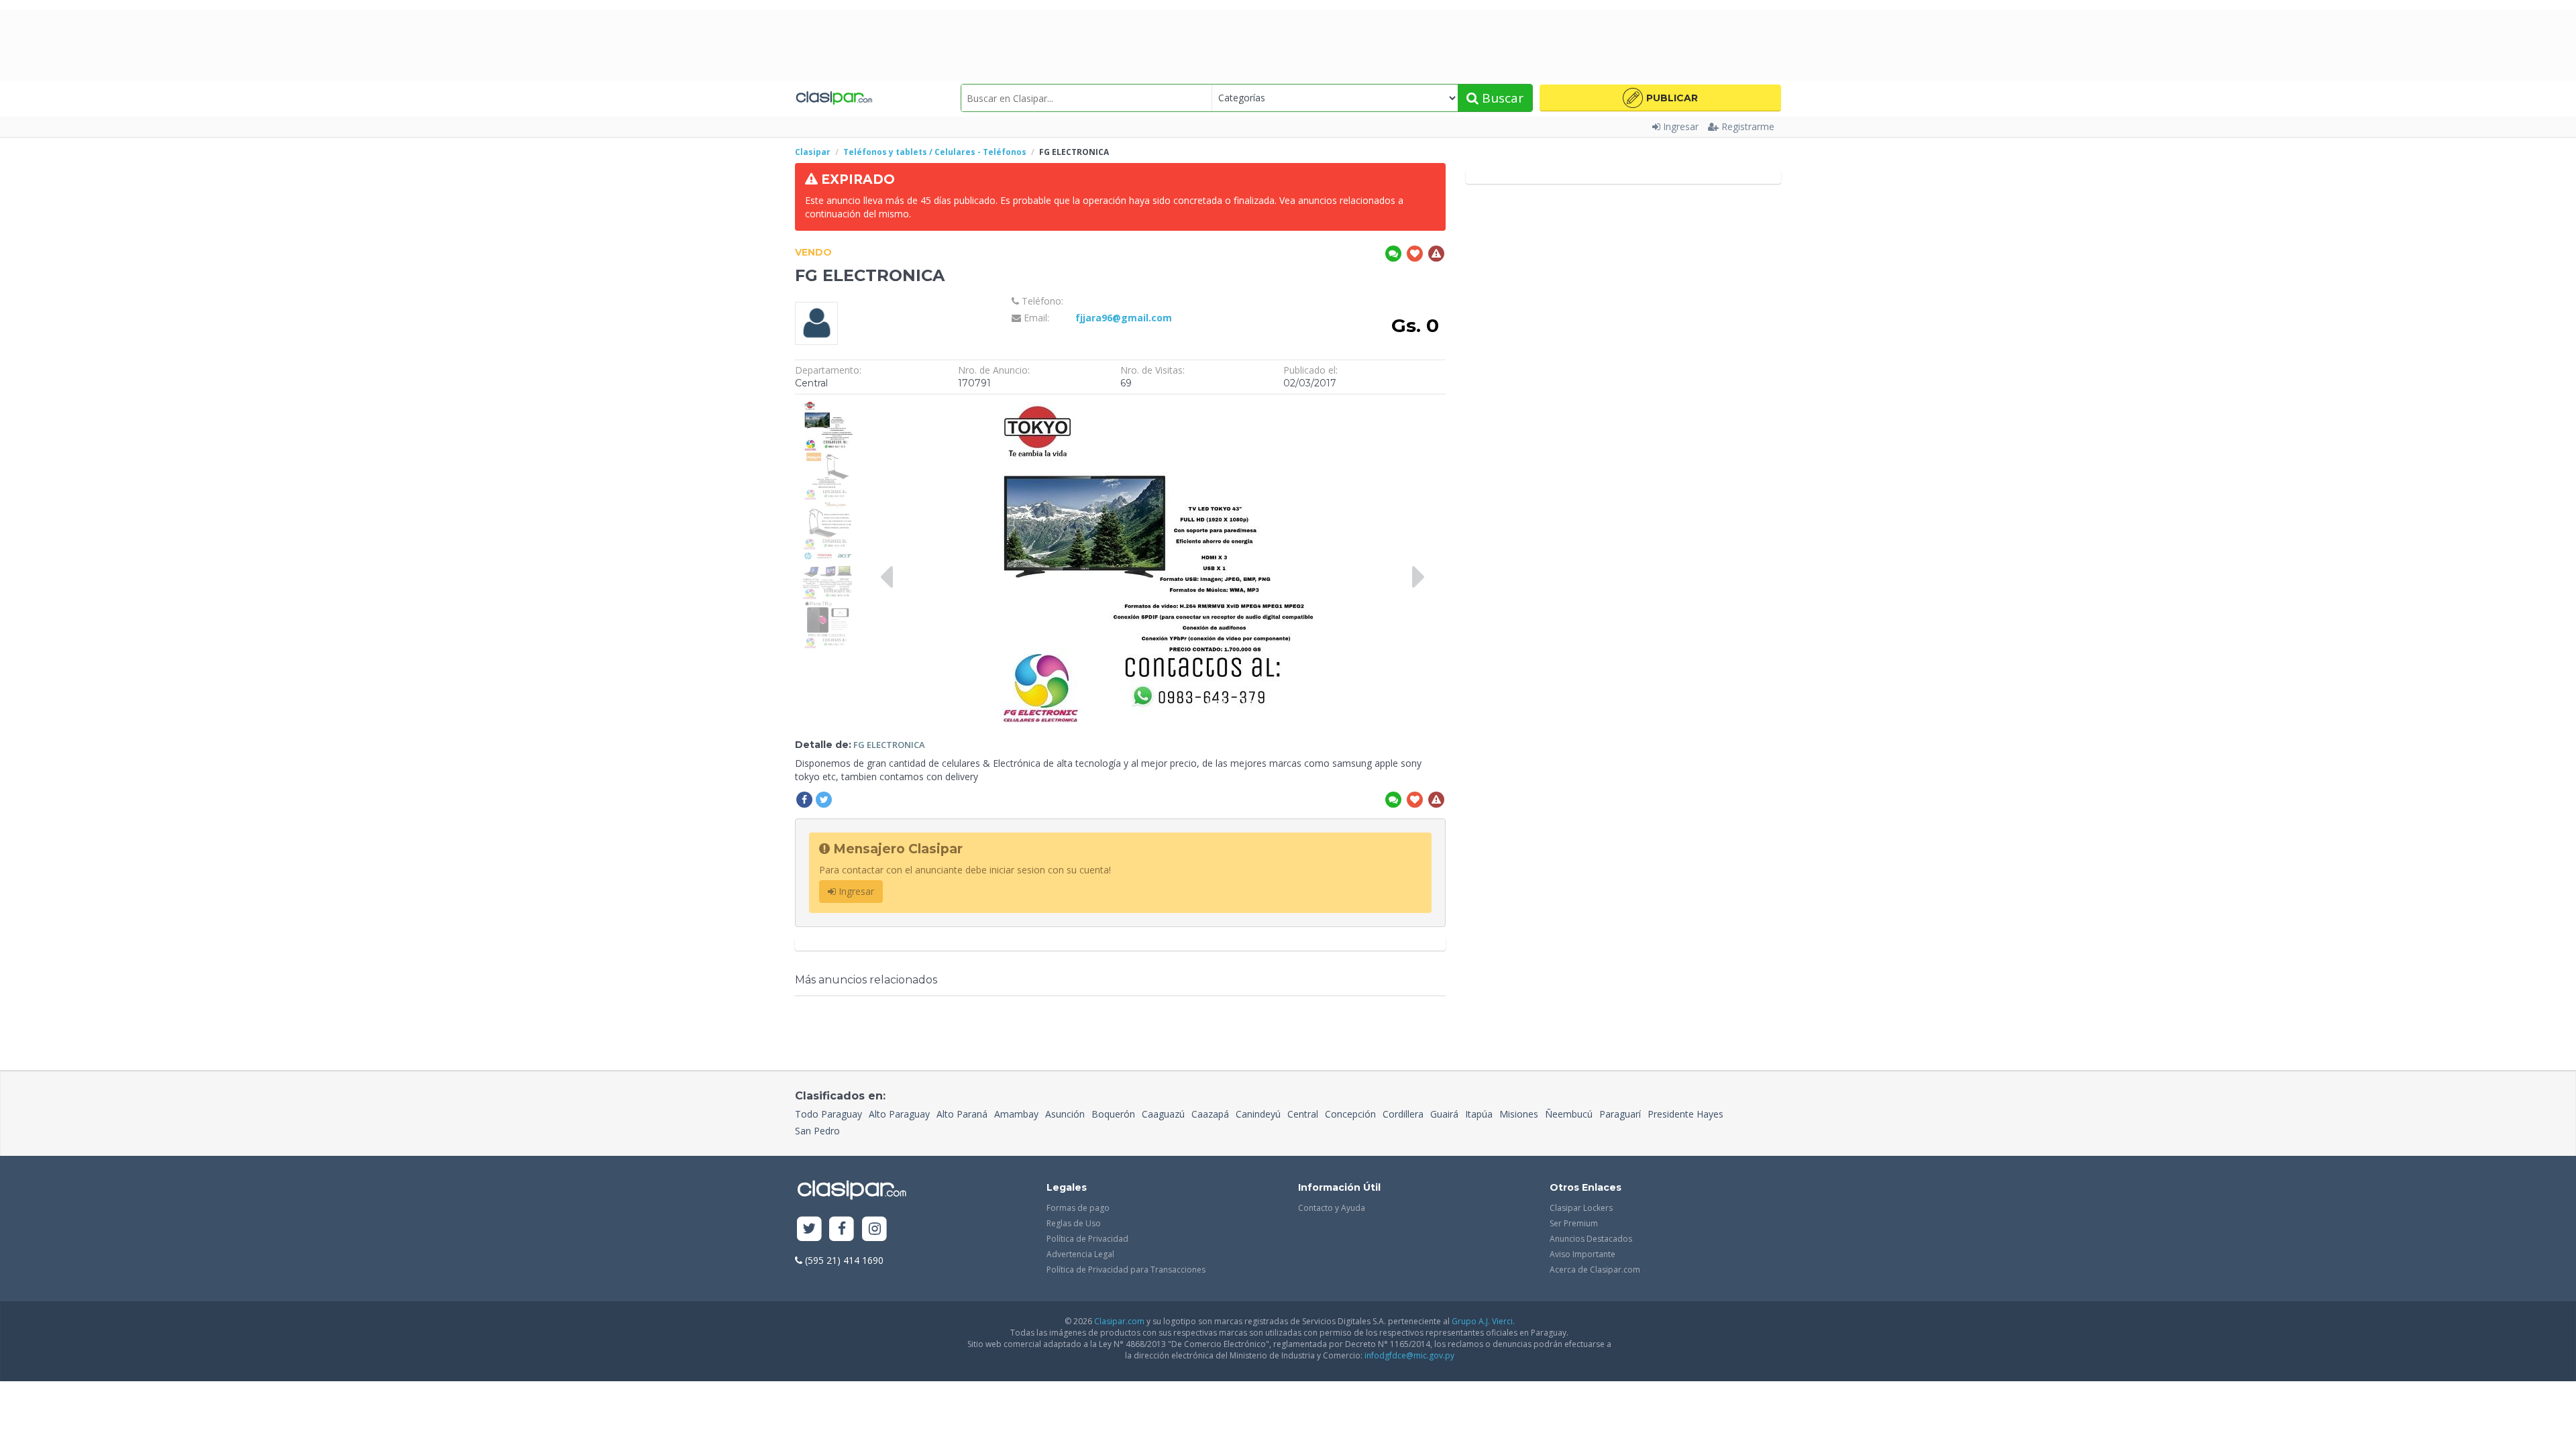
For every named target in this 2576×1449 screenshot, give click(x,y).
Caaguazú (1163, 1114)
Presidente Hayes (1685, 1114)
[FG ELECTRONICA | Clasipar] (827, 408)
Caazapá (1210, 1114)
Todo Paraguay (828, 1114)
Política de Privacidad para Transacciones (1126, 1270)
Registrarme (1748, 126)
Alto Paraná (962, 1114)
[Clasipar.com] (834, 98)
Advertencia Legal (1080, 1254)
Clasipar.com (1119, 1321)
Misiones (1519, 1114)
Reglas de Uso (1074, 1223)
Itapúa (1479, 1114)
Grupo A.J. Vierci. (1483, 1321)
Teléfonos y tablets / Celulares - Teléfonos (935, 152)
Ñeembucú (1569, 1114)
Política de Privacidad (1087, 1239)
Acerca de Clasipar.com (1595, 1270)
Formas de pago (1078, 1208)
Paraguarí (1620, 1114)
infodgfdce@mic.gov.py (1409, 1355)
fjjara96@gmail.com (1124, 318)
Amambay (1016, 1114)
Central (1303, 1114)
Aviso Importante (1582, 1254)
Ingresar (1681, 126)
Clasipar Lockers (1581, 1208)
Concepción (1350, 1114)
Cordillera (1403, 1114)
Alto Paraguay (899, 1114)
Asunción (1065, 1114)
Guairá (1444, 1114)
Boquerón (1113, 1114)
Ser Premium (1574, 1223)
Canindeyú (1258, 1114)
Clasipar (813, 152)
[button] (1660, 98)
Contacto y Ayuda (1332, 1208)
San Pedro (817, 1131)
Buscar (1501, 98)
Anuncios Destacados (1591, 1239)
